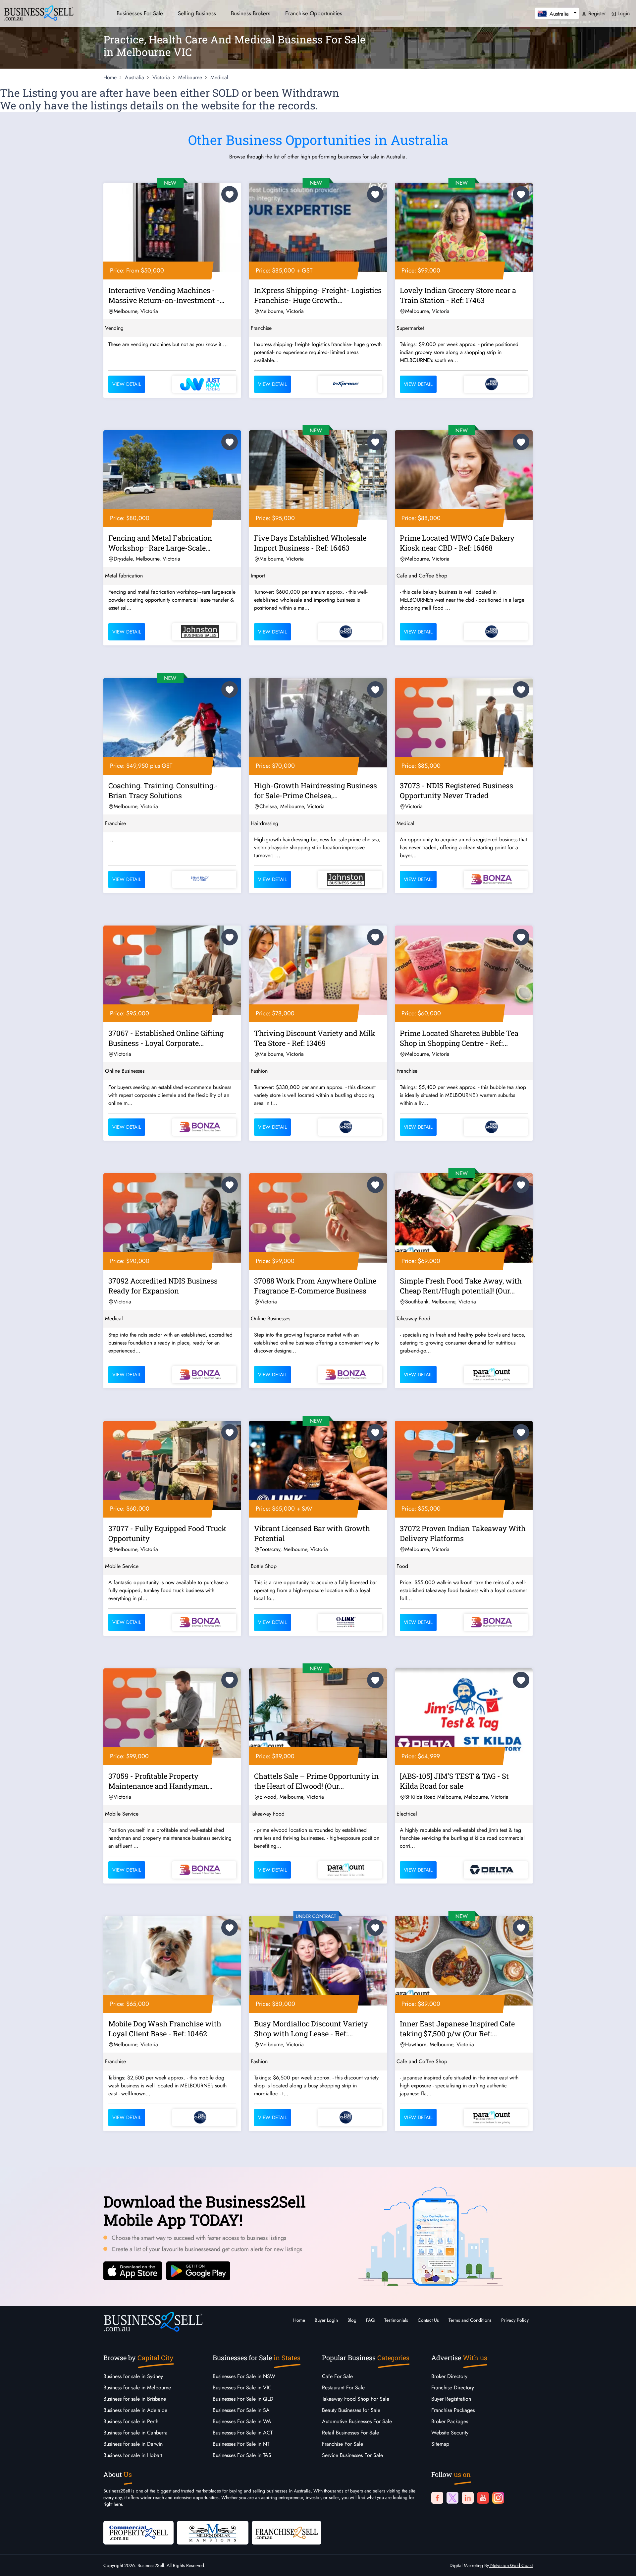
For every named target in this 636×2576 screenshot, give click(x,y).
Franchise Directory (453, 2388)
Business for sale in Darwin (133, 2444)
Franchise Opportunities (314, 13)
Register (596, 13)
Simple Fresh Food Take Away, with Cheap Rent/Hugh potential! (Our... (461, 1286)
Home (299, 2320)
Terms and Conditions (470, 2320)
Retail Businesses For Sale (350, 2433)
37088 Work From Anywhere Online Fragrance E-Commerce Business (315, 1286)
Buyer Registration (451, 2399)
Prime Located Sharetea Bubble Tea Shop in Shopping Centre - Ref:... (459, 1038)
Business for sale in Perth (131, 2421)
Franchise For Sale (343, 2444)
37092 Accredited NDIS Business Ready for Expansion (163, 1286)
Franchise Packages (453, 2410)
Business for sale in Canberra (135, 2433)
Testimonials (396, 2320)
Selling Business (197, 13)
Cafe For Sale (337, 2376)
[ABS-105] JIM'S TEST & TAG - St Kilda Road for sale (454, 1781)
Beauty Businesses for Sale (351, 2410)
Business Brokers (251, 13)
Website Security (450, 2433)
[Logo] (39, 12)
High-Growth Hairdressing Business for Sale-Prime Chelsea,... (316, 790)
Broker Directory (449, 2376)
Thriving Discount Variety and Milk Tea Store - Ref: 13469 (315, 1038)
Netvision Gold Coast (511, 2565)
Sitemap (440, 2444)
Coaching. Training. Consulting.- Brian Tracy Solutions (163, 790)
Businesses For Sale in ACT (243, 2433)
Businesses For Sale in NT (241, 2444)
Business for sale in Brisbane (135, 2399)
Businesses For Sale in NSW (244, 2376)
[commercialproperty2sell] (138, 2532)
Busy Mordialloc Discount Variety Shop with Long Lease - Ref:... (311, 2029)
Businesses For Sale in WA (242, 2421)
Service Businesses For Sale (352, 2455)
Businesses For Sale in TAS (242, 2455)
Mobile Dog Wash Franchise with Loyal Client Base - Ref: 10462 (165, 2029)
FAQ (370, 2320)
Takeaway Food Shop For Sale (356, 2399)
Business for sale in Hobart (133, 2455)
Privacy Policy (515, 2320)
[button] (557, 13)
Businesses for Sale (140, 13)
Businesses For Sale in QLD (243, 2399)
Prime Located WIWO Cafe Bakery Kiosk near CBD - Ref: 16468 (457, 543)
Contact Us (428, 2320)
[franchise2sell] (287, 2532)
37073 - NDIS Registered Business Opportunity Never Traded (456, 790)
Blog (352, 2320)
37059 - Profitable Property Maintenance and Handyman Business (158, 1782)
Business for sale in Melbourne (137, 2388)
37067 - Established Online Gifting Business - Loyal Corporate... (166, 1038)
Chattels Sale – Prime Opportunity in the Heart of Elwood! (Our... (316, 1781)
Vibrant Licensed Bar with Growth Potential (312, 1533)
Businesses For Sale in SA (241, 2410)
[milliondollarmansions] (213, 2532)
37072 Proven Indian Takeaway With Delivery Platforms (463, 1533)
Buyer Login (326, 2320)
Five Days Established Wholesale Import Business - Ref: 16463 (310, 543)
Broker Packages (450, 2421)
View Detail (127, 384)
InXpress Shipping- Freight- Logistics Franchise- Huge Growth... (318, 295)
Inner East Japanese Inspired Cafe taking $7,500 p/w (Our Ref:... (457, 2029)
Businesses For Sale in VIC (242, 2388)
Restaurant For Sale (343, 2388)
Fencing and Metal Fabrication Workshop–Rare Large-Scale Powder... (160, 544)
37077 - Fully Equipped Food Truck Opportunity (167, 1533)
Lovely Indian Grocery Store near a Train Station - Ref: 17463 (458, 295)
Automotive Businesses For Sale (357, 2421)
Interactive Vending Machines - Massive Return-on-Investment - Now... (164, 296)
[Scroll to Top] (621, 2564)
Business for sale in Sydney (133, 2376)
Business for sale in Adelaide (135, 2410)
